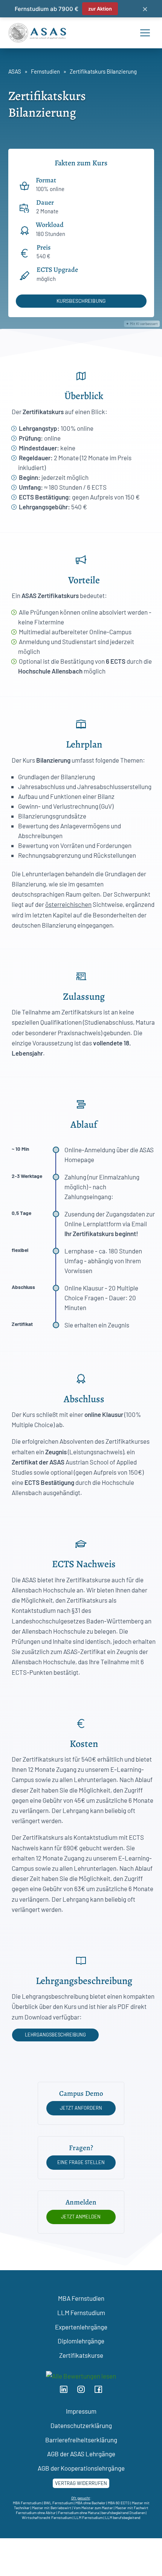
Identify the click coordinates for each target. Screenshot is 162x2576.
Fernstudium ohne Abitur (36, 2513)
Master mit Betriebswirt (52, 2508)
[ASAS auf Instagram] (84, 2391)
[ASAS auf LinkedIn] (67, 2391)
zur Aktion (100, 9)
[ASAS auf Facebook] (101, 2391)
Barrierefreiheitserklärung (81, 2440)
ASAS (15, 71)
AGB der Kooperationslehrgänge (81, 2468)
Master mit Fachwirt (132, 2508)
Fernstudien (45, 71)
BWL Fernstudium (58, 2503)
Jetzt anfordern (81, 2108)
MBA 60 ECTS (119, 2503)
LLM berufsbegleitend (123, 2517)
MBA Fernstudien (81, 2298)
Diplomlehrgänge (81, 2341)
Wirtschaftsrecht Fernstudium (47, 2517)
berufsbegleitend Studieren (123, 2513)
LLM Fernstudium (81, 2312)
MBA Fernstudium (27, 2503)
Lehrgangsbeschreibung (55, 2035)
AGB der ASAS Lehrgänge (81, 2454)
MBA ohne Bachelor (90, 2503)
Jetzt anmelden (81, 2217)
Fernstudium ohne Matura (79, 2513)
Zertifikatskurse (81, 2355)
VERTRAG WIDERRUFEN (81, 2483)
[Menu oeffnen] (145, 33)
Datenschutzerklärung (81, 2425)
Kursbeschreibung (81, 301)
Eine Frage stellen (81, 2162)
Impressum (81, 2411)
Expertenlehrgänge (81, 2327)
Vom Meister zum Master (93, 2508)
